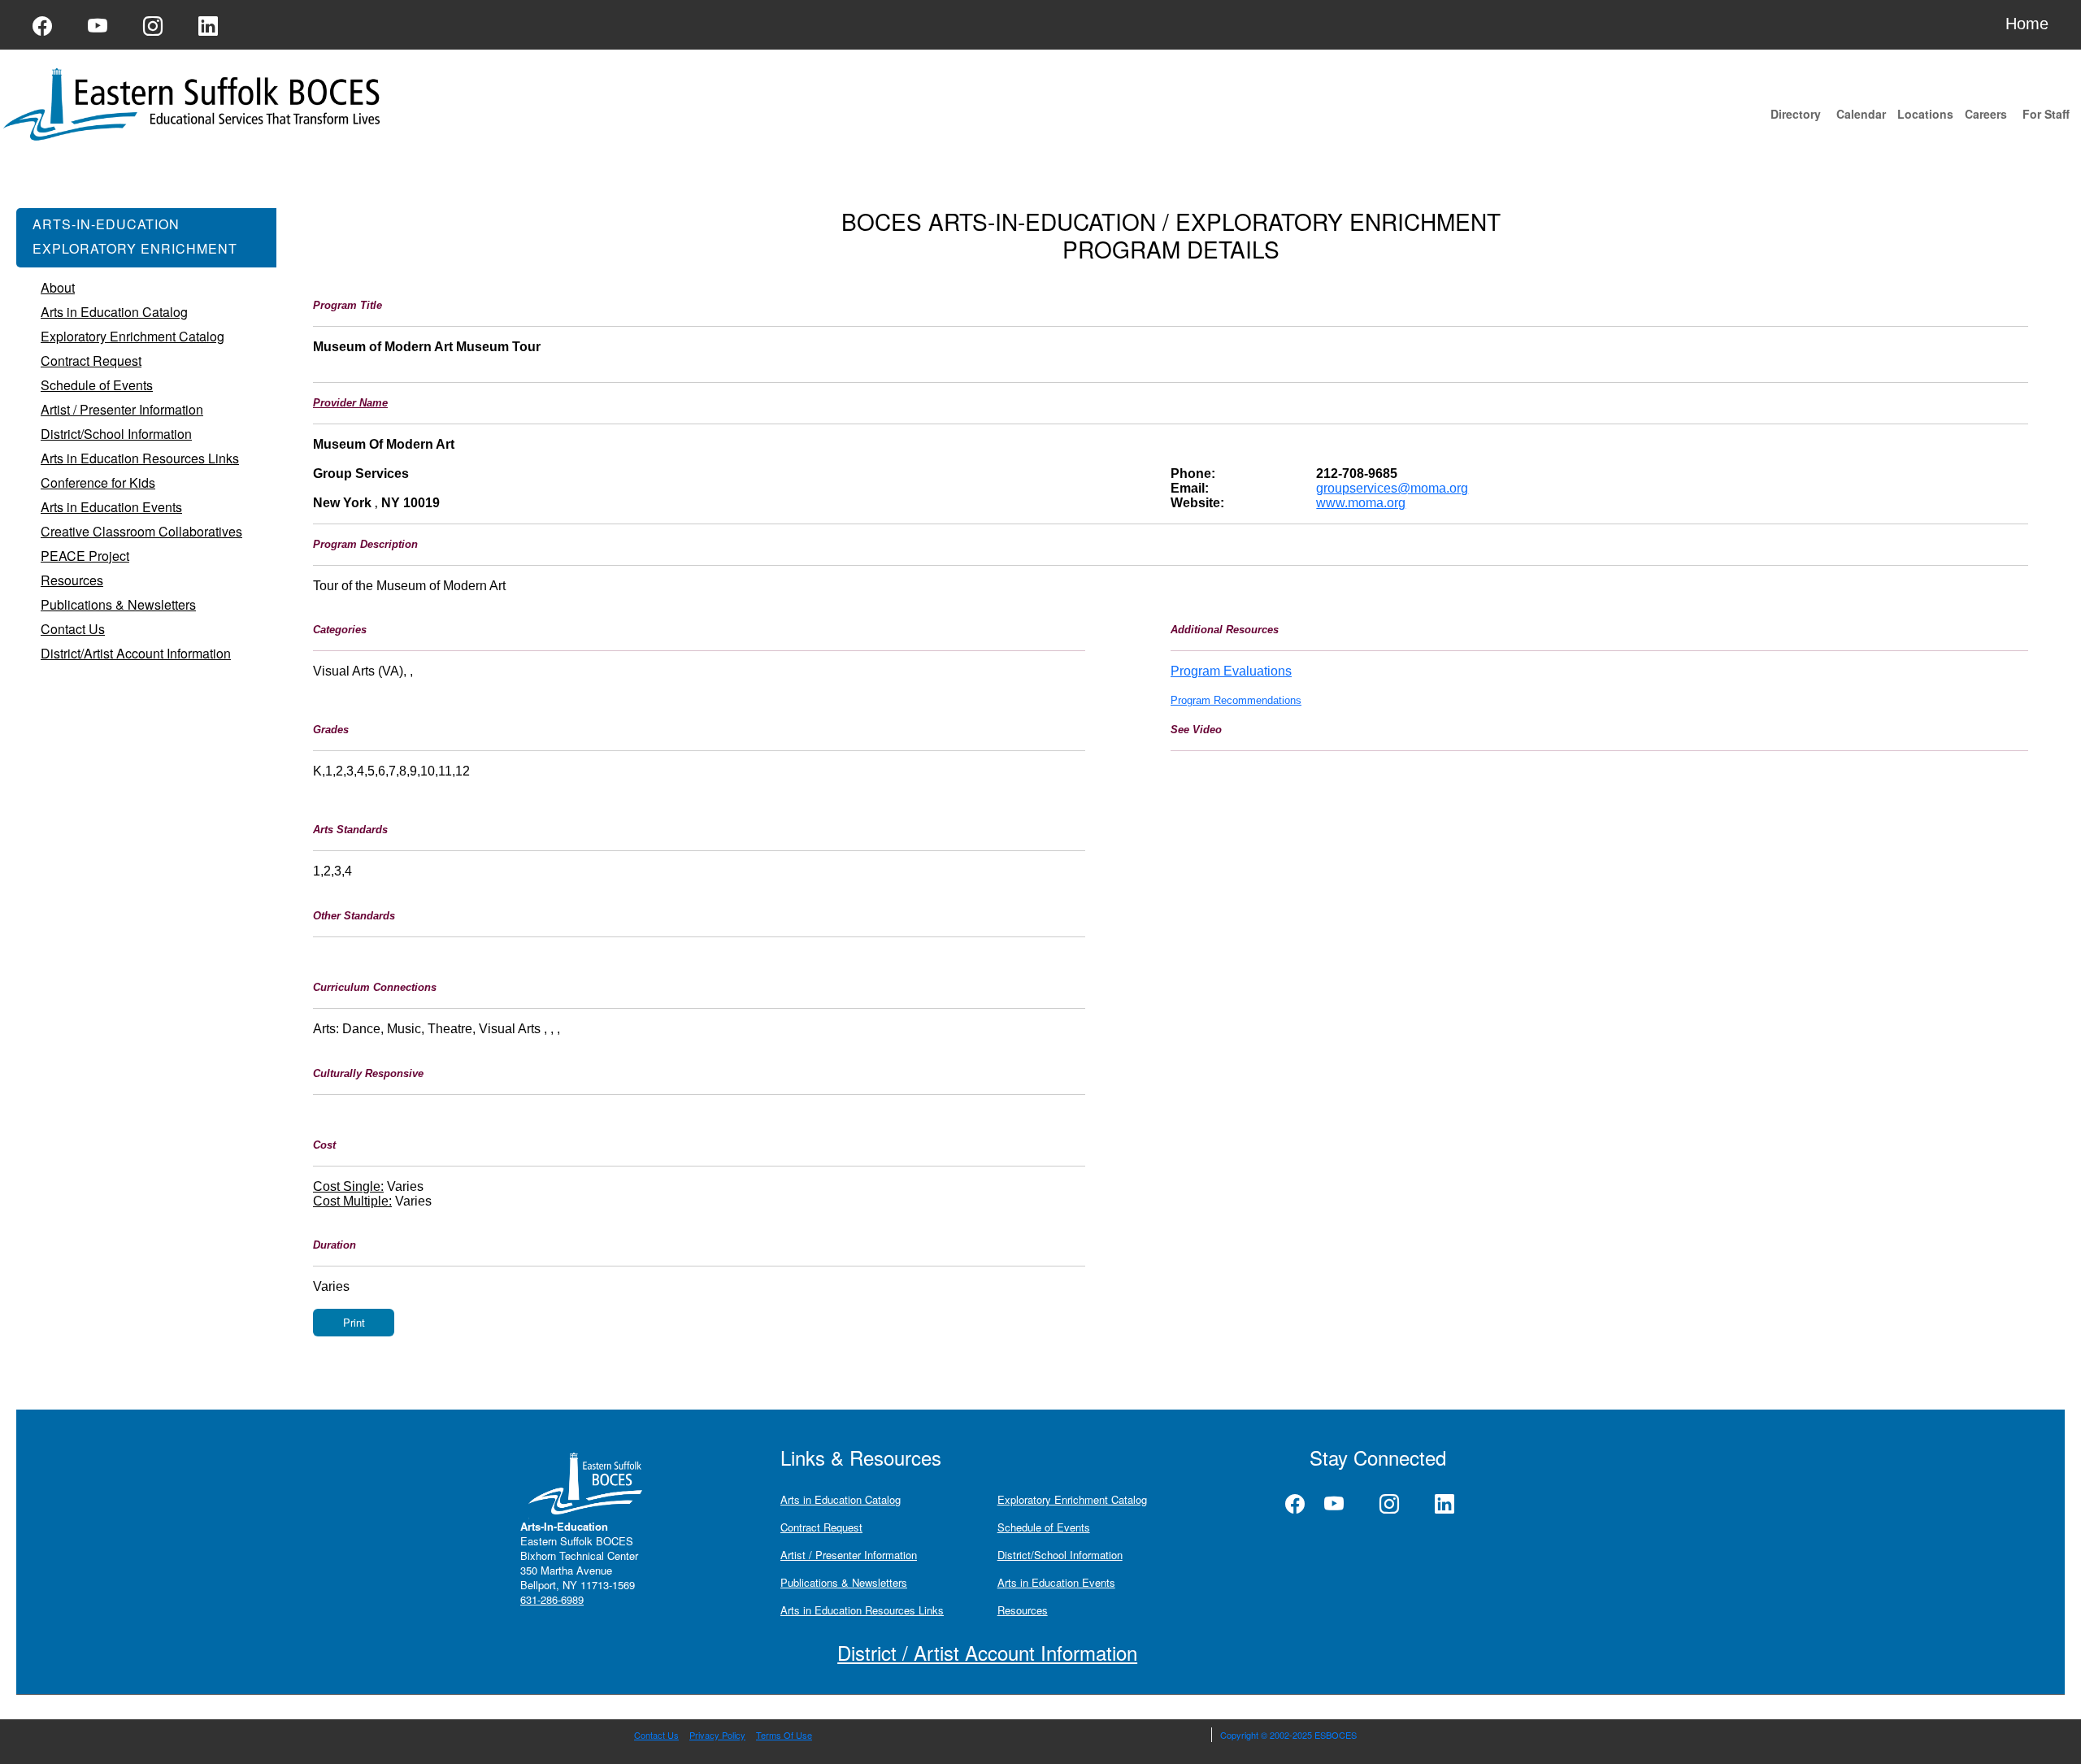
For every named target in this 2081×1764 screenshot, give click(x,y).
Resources (1023, 1610)
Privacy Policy (717, 1735)
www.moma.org (1361, 503)
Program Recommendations (1236, 700)
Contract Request (821, 1527)
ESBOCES (1336, 1735)
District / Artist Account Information (987, 1652)
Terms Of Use (784, 1735)
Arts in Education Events (1056, 1582)
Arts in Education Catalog (841, 1499)
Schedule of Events (1044, 1527)
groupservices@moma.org (1392, 488)
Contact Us (656, 1735)
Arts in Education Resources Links (862, 1610)
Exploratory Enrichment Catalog (1072, 1499)
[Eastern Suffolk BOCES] (195, 103)
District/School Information (1060, 1555)
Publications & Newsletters (844, 1582)
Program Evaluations (1231, 671)
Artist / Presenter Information (849, 1555)
